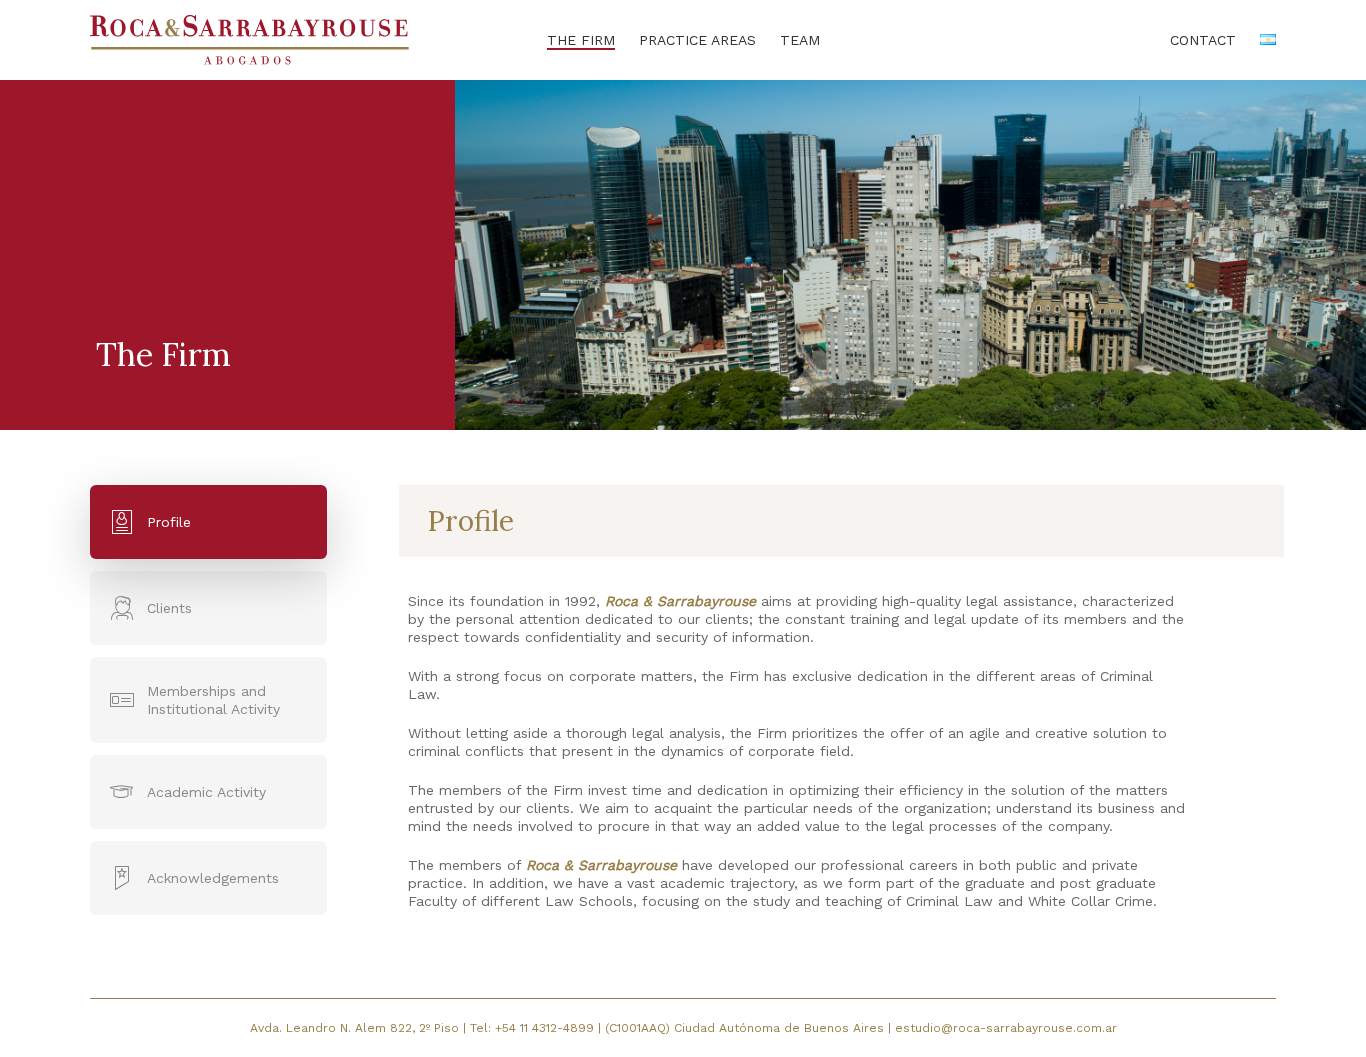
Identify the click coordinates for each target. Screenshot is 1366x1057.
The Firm (581, 40)
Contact (1203, 40)
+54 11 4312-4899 (546, 1028)
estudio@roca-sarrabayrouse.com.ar (1006, 1028)
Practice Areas (697, 40)
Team (800, 40)
